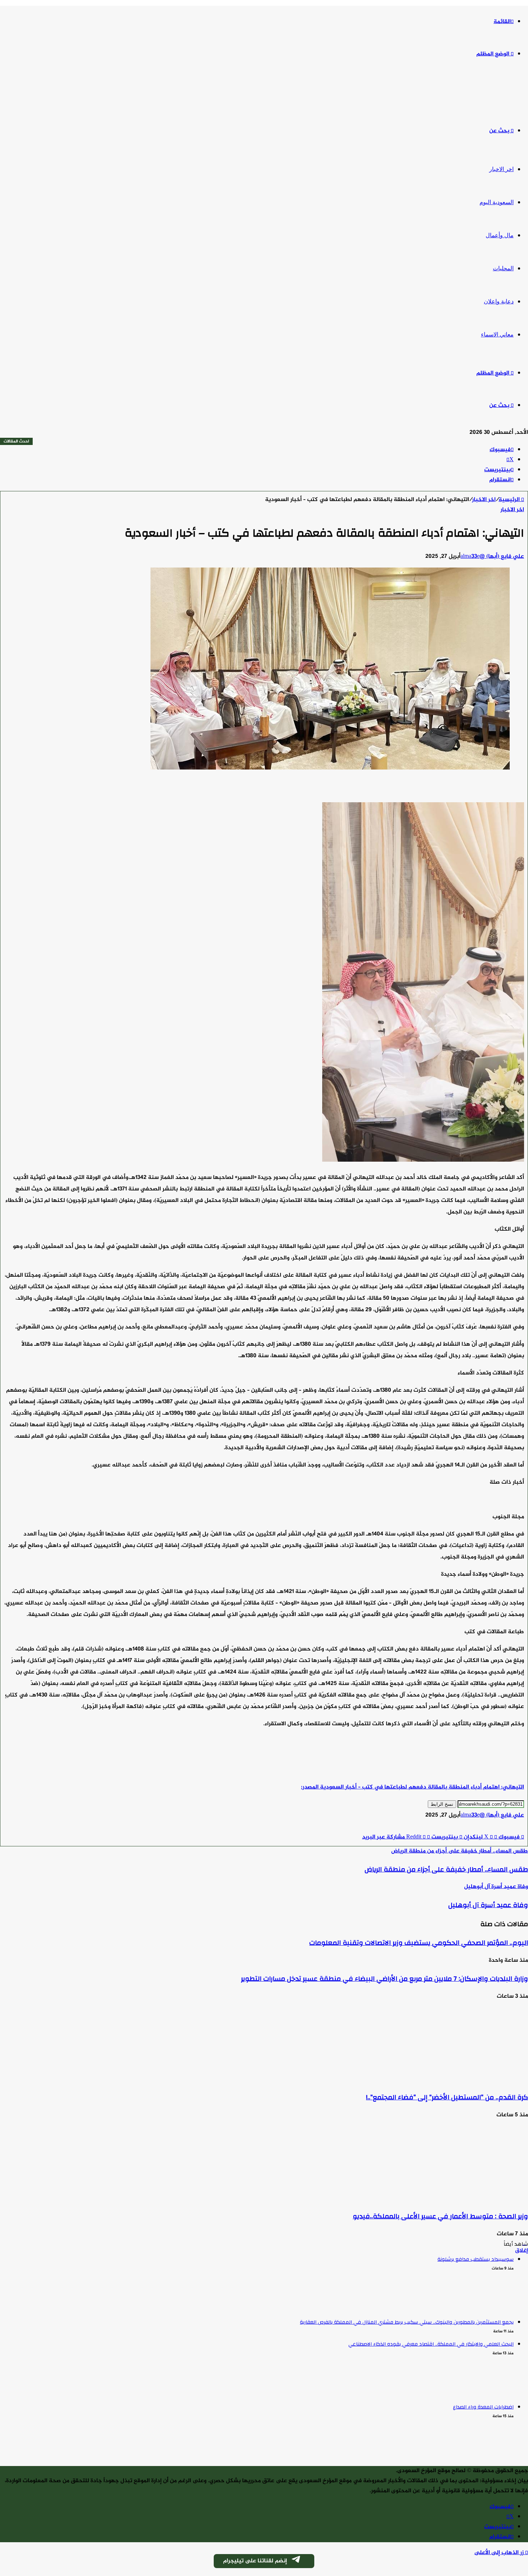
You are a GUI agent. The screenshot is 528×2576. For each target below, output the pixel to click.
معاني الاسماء (497, 334)
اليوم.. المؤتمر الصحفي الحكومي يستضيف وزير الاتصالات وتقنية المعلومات (419, 1943)
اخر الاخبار (501, 169)
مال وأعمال (500, 235)
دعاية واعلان (499, 301)
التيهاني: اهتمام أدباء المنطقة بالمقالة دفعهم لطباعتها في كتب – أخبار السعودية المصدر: (413, 1787)
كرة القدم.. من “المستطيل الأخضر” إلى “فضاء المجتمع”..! (447, 2097)
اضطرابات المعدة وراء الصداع (483, 2407)
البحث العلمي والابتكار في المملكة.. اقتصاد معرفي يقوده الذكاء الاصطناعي (431, 2344)
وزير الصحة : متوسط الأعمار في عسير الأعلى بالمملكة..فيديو (440, 2216)
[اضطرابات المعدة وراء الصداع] (20, 2455)
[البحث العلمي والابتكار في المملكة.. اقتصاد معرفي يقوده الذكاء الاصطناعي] (20, 2392)
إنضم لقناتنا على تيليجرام (255, 2561)
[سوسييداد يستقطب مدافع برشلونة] (20, 2307)
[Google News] (502, 1827)
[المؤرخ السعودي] (501, 93)
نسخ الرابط (442, 1804)
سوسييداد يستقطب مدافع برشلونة (476, 2259)
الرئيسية (510, 500)
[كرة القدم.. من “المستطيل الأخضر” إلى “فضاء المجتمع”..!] (458, 2079)
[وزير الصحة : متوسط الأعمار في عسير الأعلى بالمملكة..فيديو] (458, 2198)
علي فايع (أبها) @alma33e (492, 557)
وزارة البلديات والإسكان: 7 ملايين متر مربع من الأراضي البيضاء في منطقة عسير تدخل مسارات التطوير (385, 1979)
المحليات (503, 268)
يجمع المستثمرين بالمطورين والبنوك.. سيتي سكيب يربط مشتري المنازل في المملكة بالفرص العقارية (407, 2322)
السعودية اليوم (497, 202)
